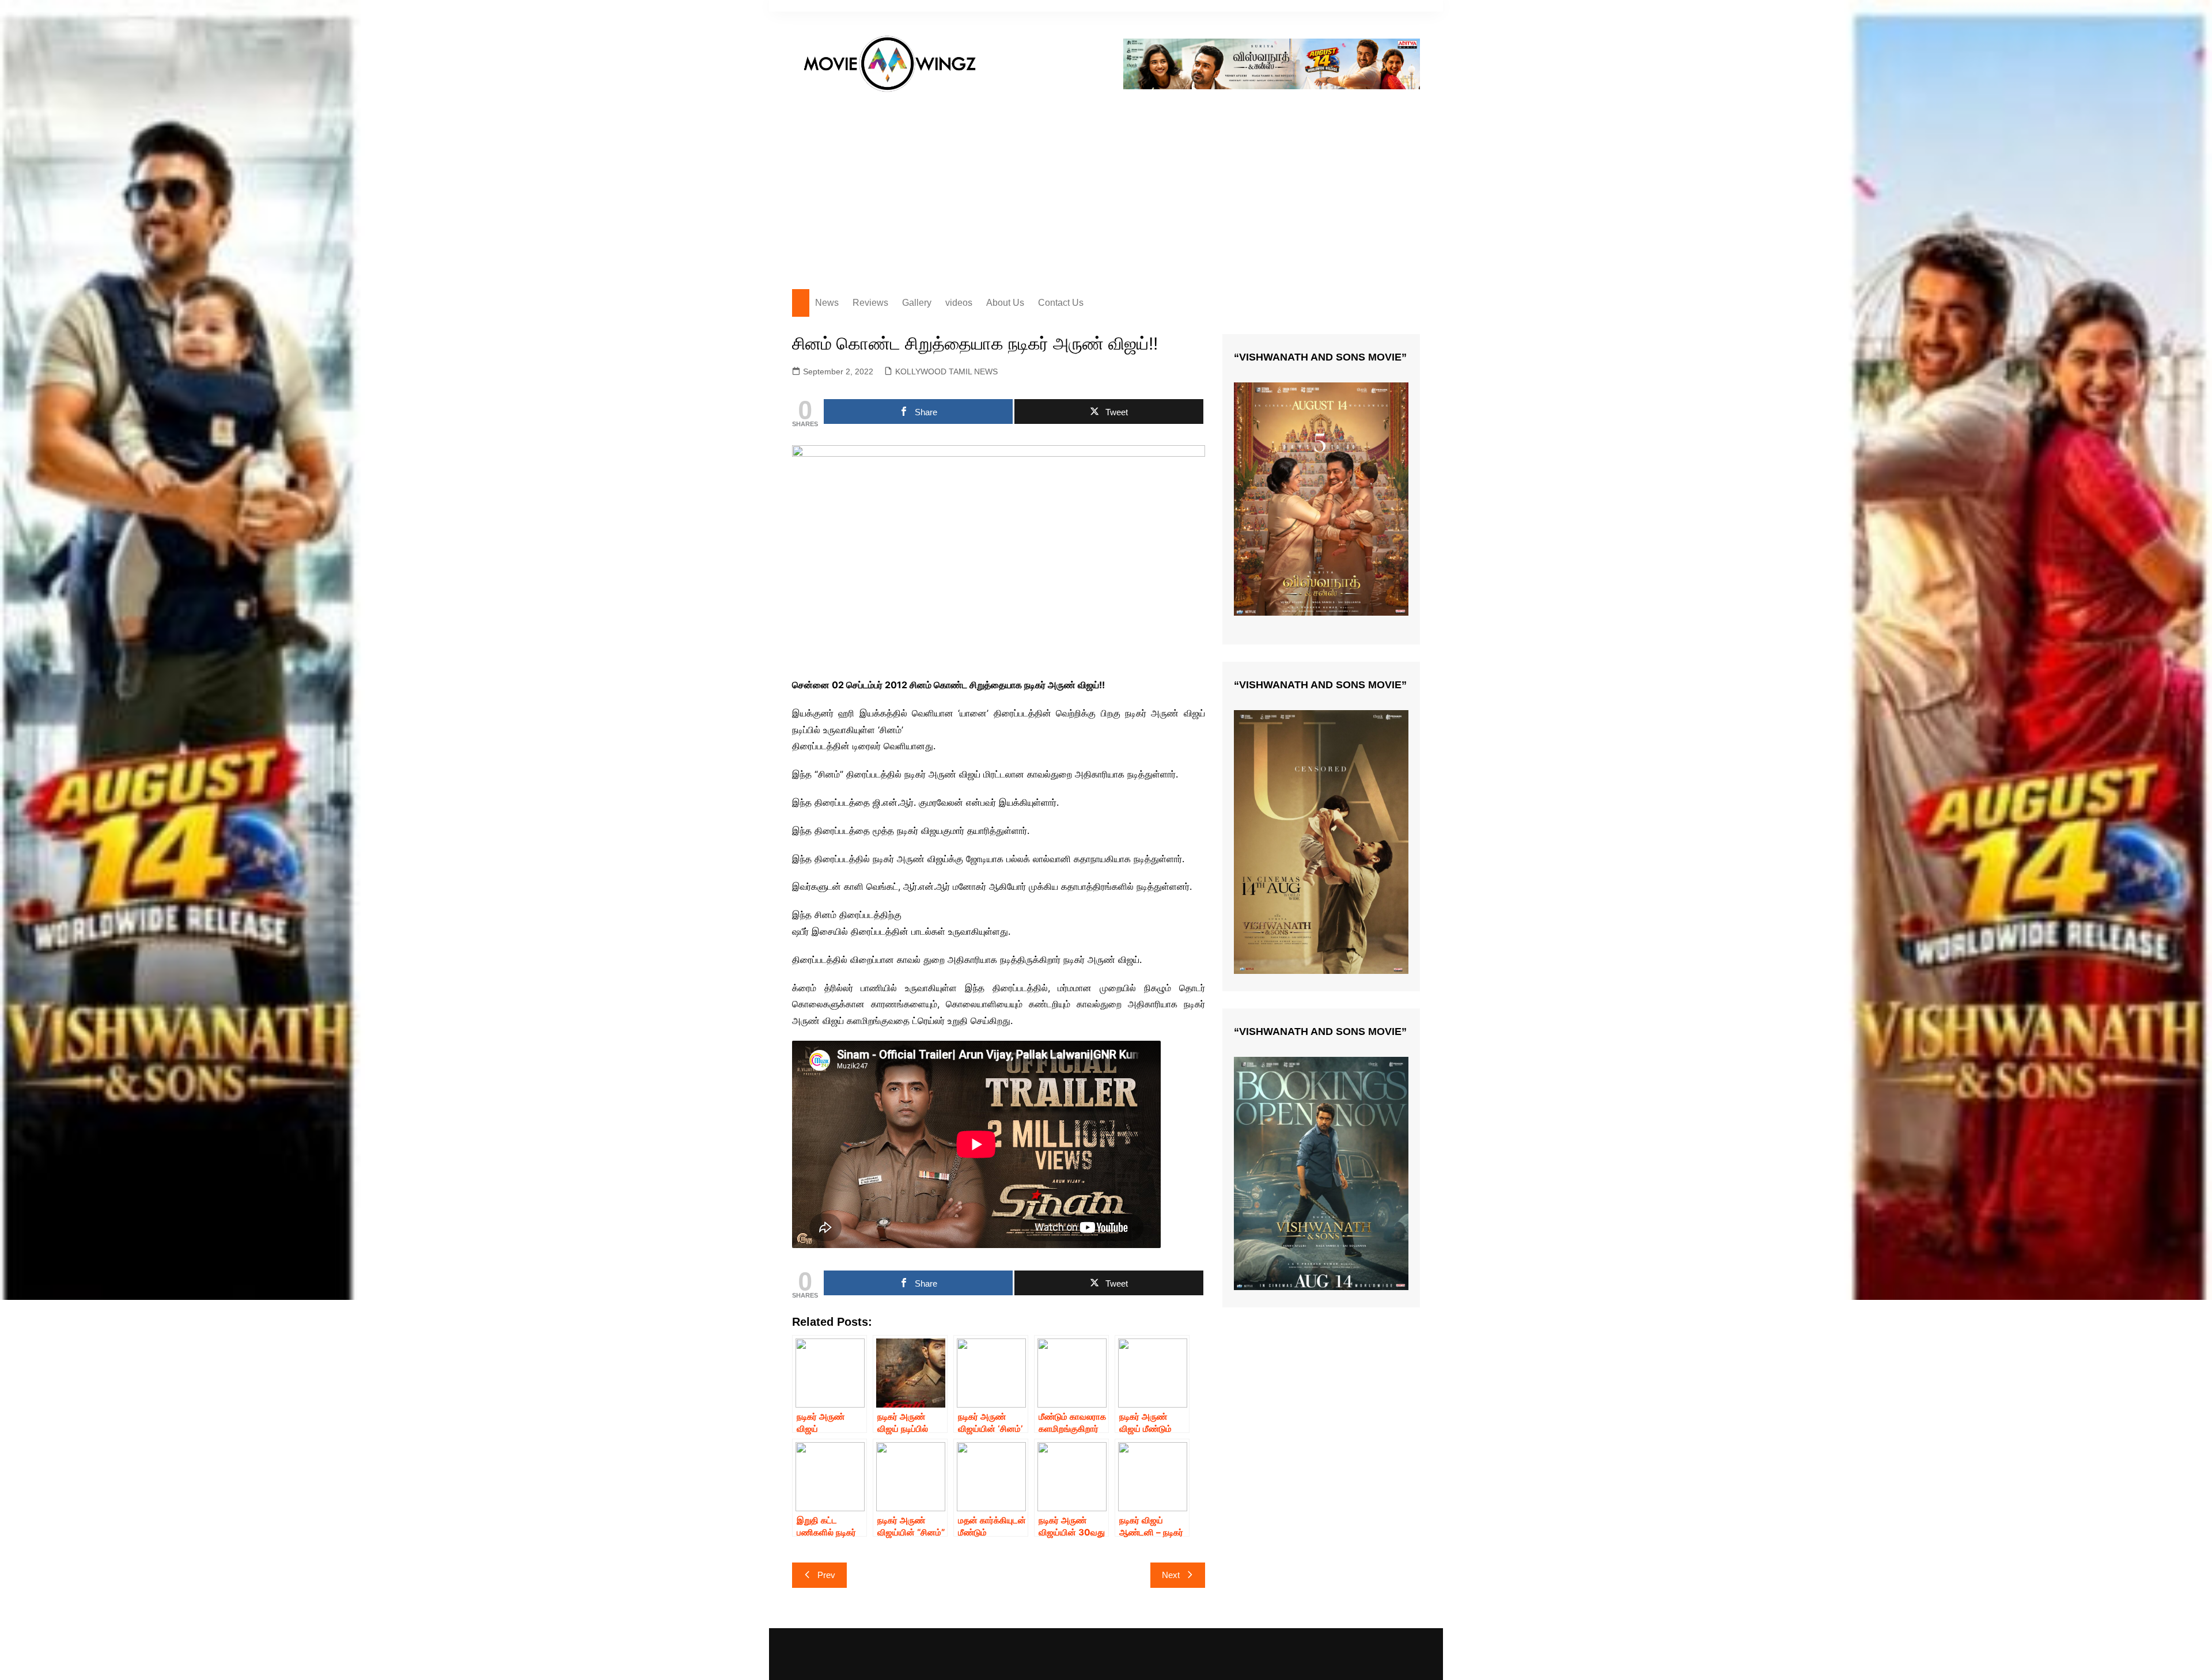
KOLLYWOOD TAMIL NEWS (946, 371)
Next (1171, 1575)
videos (959, 303)
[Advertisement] (1106, 185)
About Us (1005, 303)
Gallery (917, 303)
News (827, 303)
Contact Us (1061, 303)
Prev (826, 1575)
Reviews (870, 303)
